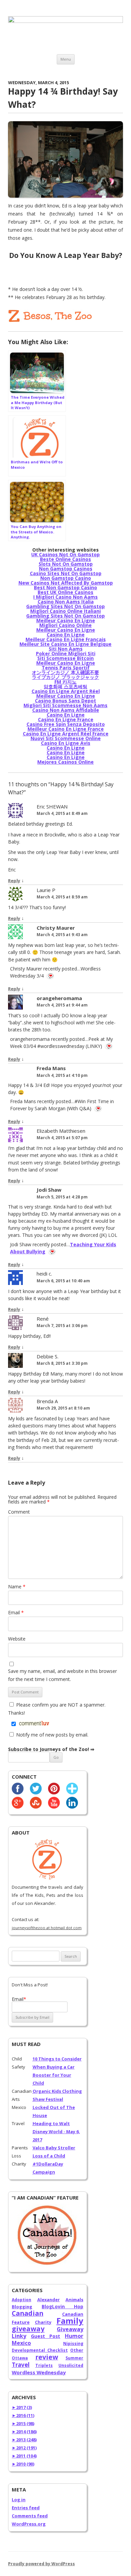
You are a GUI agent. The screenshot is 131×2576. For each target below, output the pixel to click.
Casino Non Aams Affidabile (66, 710)
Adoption (21, 2300)
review (47, 2357)
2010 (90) (23, 2464)
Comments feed (30, 2516)
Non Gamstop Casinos (66, 569)
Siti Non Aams (66, 649)
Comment (19, 1512)
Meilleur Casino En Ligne (66, 620)
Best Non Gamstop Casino (65, 587)
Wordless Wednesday (39, 2372)
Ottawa (20, 2358)
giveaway (28, 2329)
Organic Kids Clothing (57, 2091)
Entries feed (26, 2508)
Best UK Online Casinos (65, 592)
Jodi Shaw (49, 1190)
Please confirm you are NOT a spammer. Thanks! (57, 1709)
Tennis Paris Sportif (66, 668)
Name (17, 1587)
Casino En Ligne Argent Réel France (66, 734)
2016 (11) (23, 2415)
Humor (74, 2336)
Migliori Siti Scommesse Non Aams (65, 705)
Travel (21, 2365)
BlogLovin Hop (62, 2307)
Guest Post (46, 2336)
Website (17, 1639)
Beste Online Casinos (65, 559)
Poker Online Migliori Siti (66, 653)
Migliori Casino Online (65, 625)
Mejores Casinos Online (65, 762)
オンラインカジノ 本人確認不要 (65, 672)
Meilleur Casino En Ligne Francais (66, 639)
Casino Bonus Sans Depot (65, 701)
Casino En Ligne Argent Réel (66, 691)
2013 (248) (24, 2440)
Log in (19, 2500)
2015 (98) (23, 2423)
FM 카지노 (65, 682)
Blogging (22, 2307)
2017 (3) (22, 2407)
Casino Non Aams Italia (66, 602)
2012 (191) (24, 2448)
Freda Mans (51, 1068)
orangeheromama (59, 998)
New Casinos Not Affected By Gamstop (66, 583)
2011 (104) (24, 2456)
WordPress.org (29, 2524)
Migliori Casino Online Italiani (65, 611)
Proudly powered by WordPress (41, 2564)
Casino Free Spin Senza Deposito (66, 724)
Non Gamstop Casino (66, 578)
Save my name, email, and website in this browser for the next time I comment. (62, 1675)
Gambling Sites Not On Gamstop (65, 606)
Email (16, 1612)
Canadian (28, 2313)
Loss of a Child (49, 2156)
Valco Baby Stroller (54, 2148)
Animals (74, 2300)
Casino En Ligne (66, 635)
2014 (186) (24, 2432)
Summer (74, 2358)
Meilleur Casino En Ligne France (66, 729)
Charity (43, 2322)
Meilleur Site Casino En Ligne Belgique (65, 644)
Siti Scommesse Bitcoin (65, 658)
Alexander (49, 2300)
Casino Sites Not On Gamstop (66, 573)
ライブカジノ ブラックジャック (65, 677)
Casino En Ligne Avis (66, 743)
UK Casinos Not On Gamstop (65, 554)
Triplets (44, 2365)
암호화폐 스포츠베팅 (65, 686)
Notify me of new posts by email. (52, 1735)
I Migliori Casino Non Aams (65, 597)
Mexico (21, 2343)
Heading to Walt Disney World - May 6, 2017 (56, 2132)
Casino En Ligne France (66, 719)
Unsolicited (71, 2365)
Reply (14, 881)
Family (70, 2321)
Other (77, 2350)
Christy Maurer (56, 928)
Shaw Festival (48, 2099)
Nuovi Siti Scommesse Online (66, 738)
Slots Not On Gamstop (66, 564)
